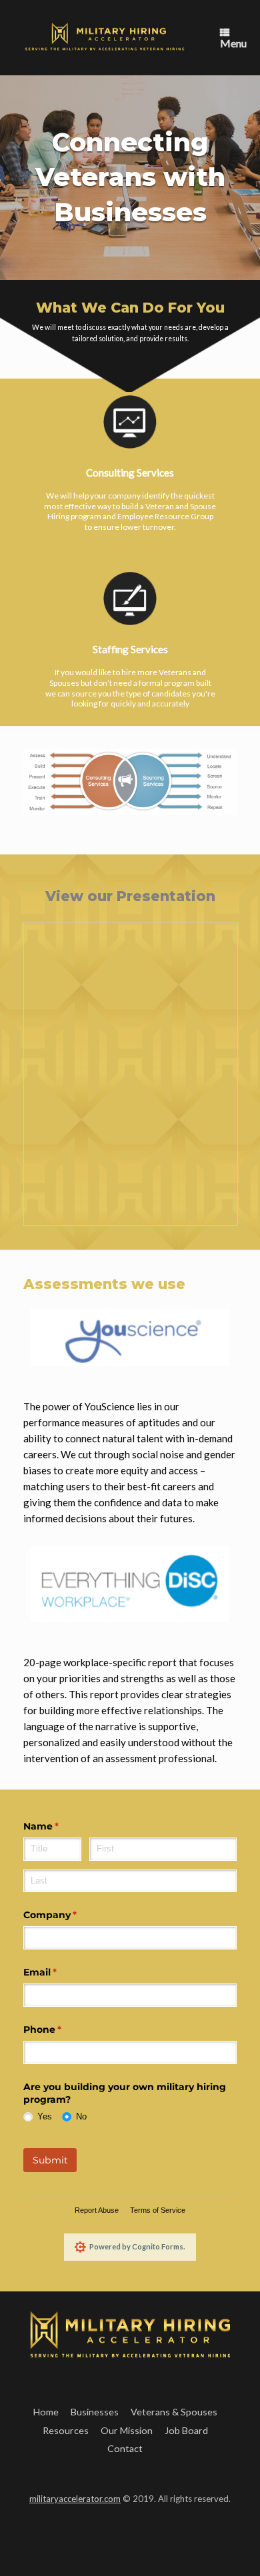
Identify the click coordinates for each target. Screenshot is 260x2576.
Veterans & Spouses (174, 2412)
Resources (66, 2430)
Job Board (186, 2430)
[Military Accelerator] (105, 38)
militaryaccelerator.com (75, 2499)
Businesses (95, 2412)
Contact (125, 2448)
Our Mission (127, 2430)
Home (46, 2412)
